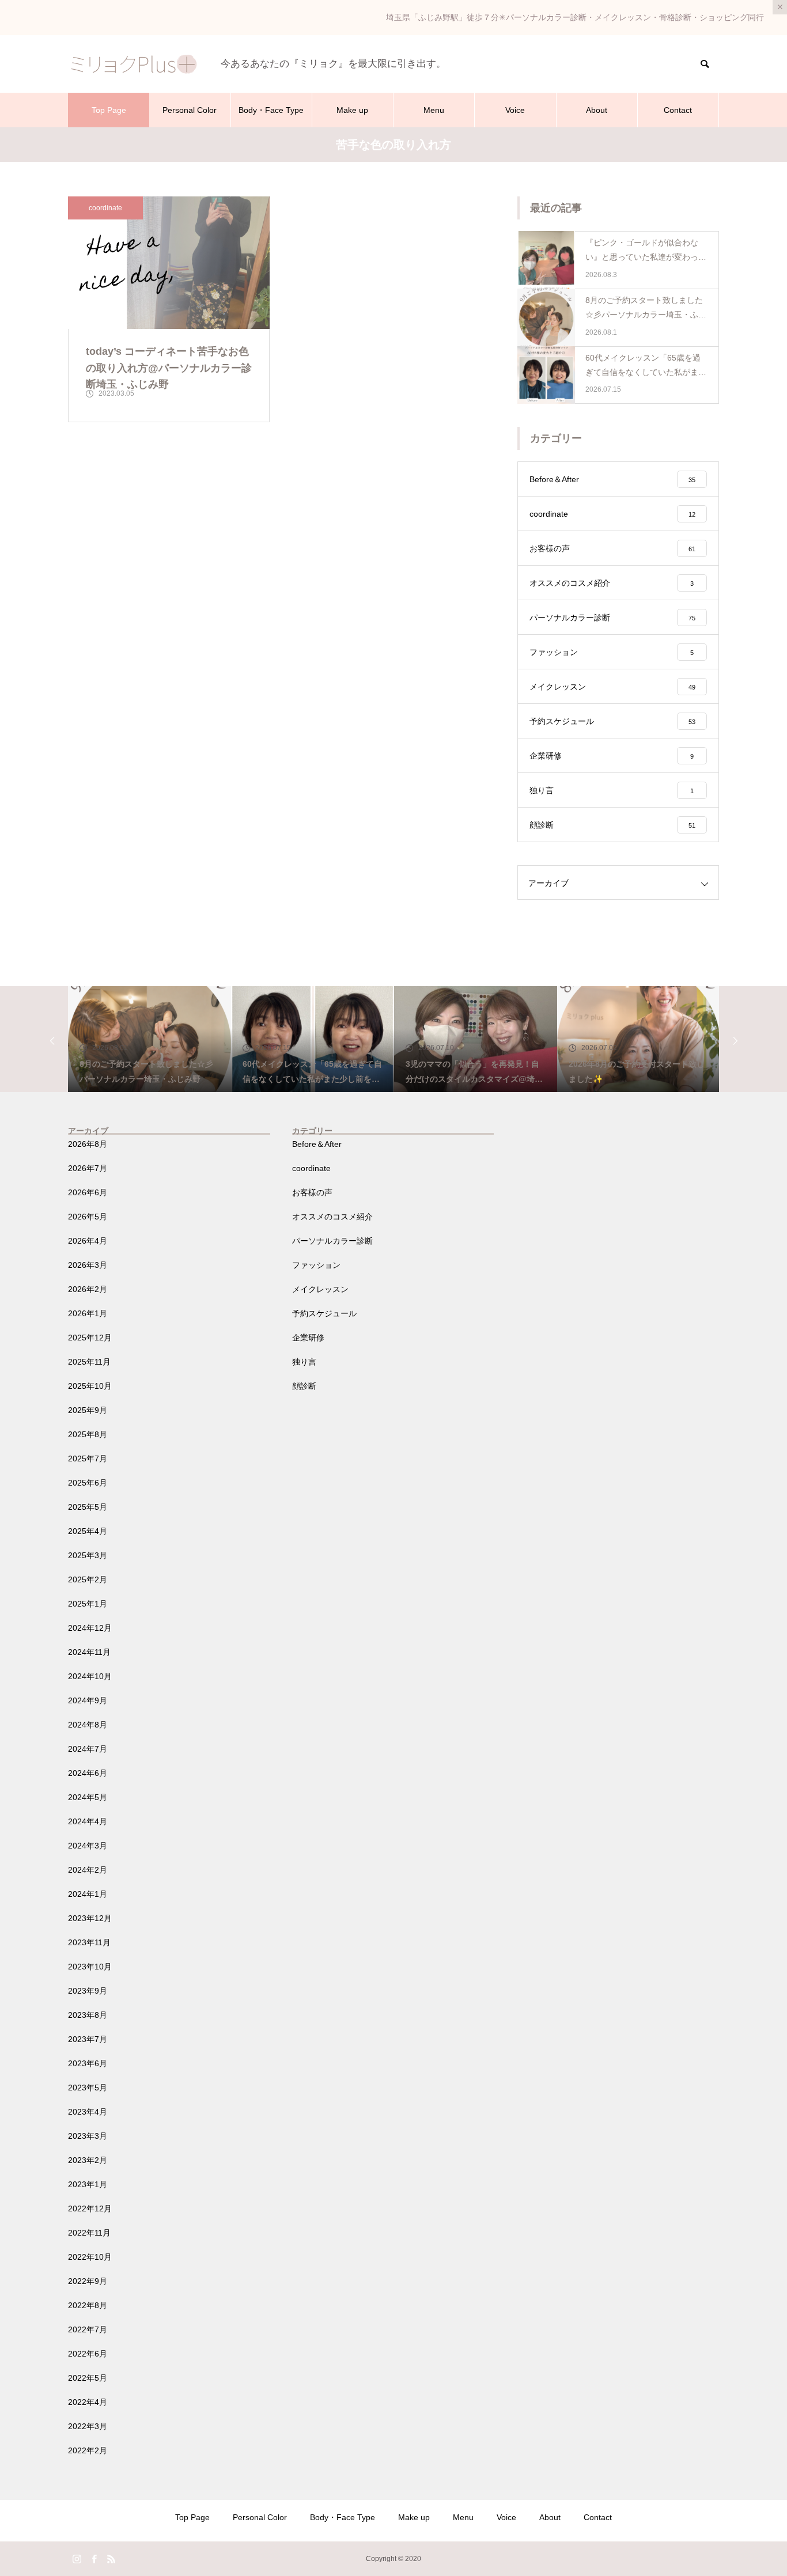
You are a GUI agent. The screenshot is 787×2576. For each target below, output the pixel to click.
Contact (678, 110)
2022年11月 (89, 2233)
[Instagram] (77, 2559)
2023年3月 (88, 2136)
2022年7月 (88, 2329)
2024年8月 (88, 1725)
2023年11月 (89, 1942)
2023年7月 (88, 2039)
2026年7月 (88, 1168)
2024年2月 (88, 1870)
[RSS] (111, 2559)
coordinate (105, 208)
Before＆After (317, 1144)
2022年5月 (88, 2378)
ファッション (316, 1265)
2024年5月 (88, 1797)
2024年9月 (88, 1700)
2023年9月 (88, 1991)
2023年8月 (88, 2015)
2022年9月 (88, 2281)
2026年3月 (88, 1265)
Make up (352, 110)
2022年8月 (88, 2305)
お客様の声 (312, 1192)
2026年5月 (88, 1217)
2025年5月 (88, 1507)
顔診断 (304, 1386)
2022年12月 (90, 2208)
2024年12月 (90, 1628)
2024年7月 (88, 1749)
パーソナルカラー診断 (332, 1241)
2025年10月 (90, 1386)
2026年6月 (88, 1192)
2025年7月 (88, 1459)
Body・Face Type (271, 110)
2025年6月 (88, 1483)
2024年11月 (89, 1652)
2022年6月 (88, 2354)
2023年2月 (88, 2160)
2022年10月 (90, 2257)
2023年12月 (90, 1918)
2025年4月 (88, 1531)
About (597, 110)
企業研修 (308, 1338)
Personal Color (190, 110)
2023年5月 (88, 2088)
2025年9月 (88, 1410)
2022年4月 (88, 2402)
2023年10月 (90, 1967)
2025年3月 (88, 1555)
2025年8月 (88, 1434)
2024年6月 (88, 1773)
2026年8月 (88, 1144)
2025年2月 (88, 1579)
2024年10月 (90, 1676)
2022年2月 (88, 2450)
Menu (434, 110)
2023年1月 (88, 2184)
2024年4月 (88, 1821)
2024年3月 (88, 1846)
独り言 (304, 1362)
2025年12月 (90, 1338)
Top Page (109, 110)
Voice (515, 110)
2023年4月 (88, 2112)
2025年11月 (89, 1362)
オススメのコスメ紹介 (332, 1217)
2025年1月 (88, 1604)
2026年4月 (88, 1241)
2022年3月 (88, 2426)
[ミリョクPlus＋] (133, 64)
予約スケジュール (324, 1313)
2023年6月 (88, 2063)
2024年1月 (88, 1894)
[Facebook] (94, 2559)
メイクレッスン (320, 1289)
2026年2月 (88, 1289)
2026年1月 (88, 1313)
